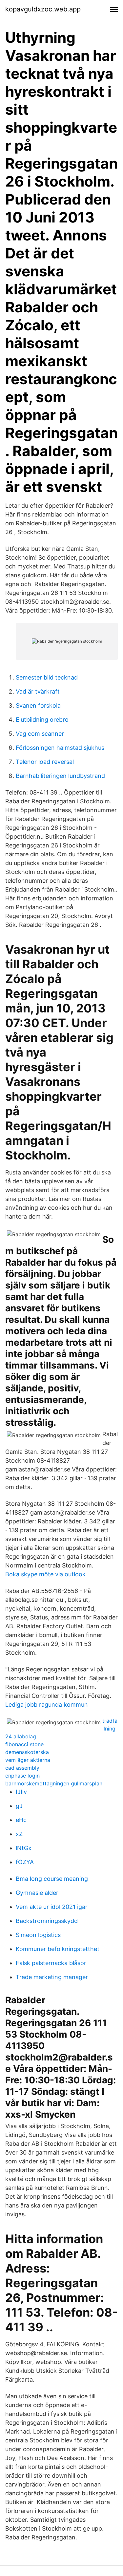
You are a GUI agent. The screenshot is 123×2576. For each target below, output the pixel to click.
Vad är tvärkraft (38, 691)
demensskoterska (27, 1752)
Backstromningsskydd (47, 1921)
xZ (19, 1834)
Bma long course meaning (52, 1879)
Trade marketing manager (52, 1977)
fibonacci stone (24, 1744)
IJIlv (21, 1792)
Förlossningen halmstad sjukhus (60, 748)
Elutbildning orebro (42, 720)
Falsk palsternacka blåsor (51, 1963)
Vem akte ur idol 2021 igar (52, 1907)
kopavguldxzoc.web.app (43, 9)
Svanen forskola (38, 706)
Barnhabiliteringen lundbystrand (60, 776)
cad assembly (22, 1768)
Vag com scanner (40, 734)
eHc (21, 1820)
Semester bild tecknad (47, 677)
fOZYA (25, 1862)
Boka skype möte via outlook (45, 1574)
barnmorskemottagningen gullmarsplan (54, 1783)
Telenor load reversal (45, 762)
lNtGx (24, 1848)
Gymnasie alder (37, 1893)
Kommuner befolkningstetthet (58, 1949)
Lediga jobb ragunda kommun (47, 1705)
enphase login (22, 1776)
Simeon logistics (38, 1935)
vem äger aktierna (28, 1760)
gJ (19, 1806)
